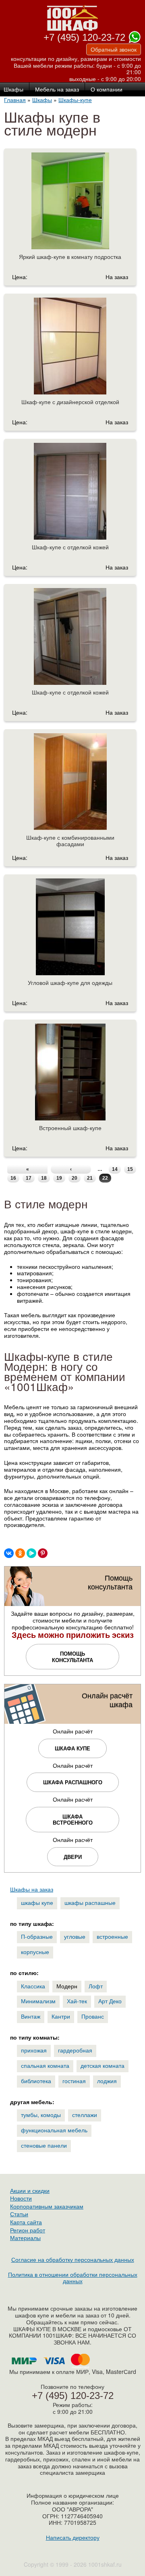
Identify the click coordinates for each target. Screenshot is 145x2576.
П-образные (37, 1936)
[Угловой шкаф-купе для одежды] (70, 943)
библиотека (36, 2081)
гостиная (74, 2081)
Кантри (61, 2016)
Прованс (93, 2016)
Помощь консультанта (72, 1657)
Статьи (19, 2214)
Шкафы (42, 100)
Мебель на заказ (57, 90)
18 (44, 1178)
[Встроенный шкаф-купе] (70, 1088)
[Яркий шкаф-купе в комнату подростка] (70, 217)
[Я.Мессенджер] (31, 1553)
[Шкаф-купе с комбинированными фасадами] (70, 798)
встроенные (112, 1936)
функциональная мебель (54, 2130)
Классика (33, 1986)
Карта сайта (26, 2222)
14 (115, 1169)
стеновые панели (44, 2145)
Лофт (96, 1986)
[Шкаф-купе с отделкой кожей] (70, 507)
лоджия (107, 2081)
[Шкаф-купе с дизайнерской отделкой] (70, 362)
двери (73, 1857)
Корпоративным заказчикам (47, 2206)
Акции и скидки (30, 2190)
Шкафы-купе (75, 100)
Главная (15, 100)
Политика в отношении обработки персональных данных (73, 2278)
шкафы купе (37, 1902)
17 (29, 1178)
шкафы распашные (90, 1902)
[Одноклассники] (20, 1553)
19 (59, 1178)
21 (90, 1178)
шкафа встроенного (73, 1820)
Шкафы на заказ (32, 1889)
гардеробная (75, 2050)
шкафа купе (72, 1748)
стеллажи (85, 2115)
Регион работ (28, 2230)
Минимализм (38, 2001)
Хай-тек (77, 2001)
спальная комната (45, 2065)
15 (130, 1169)
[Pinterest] (43, 1553)
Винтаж (31, 2016)
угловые (75, 1936)
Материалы (25, 2238)
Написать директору (73, 2537)
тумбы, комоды (41, 2115)
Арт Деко (110, 2001)
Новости (21, 2198)
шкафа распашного (73, 1782)
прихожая (34, 2050)
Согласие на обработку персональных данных (73, 2259)
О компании (107, 90)
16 (13, 1178)
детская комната (103, 2065)
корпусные (35, 1952)
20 (75, 1178)
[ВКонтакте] (9, 1553)
